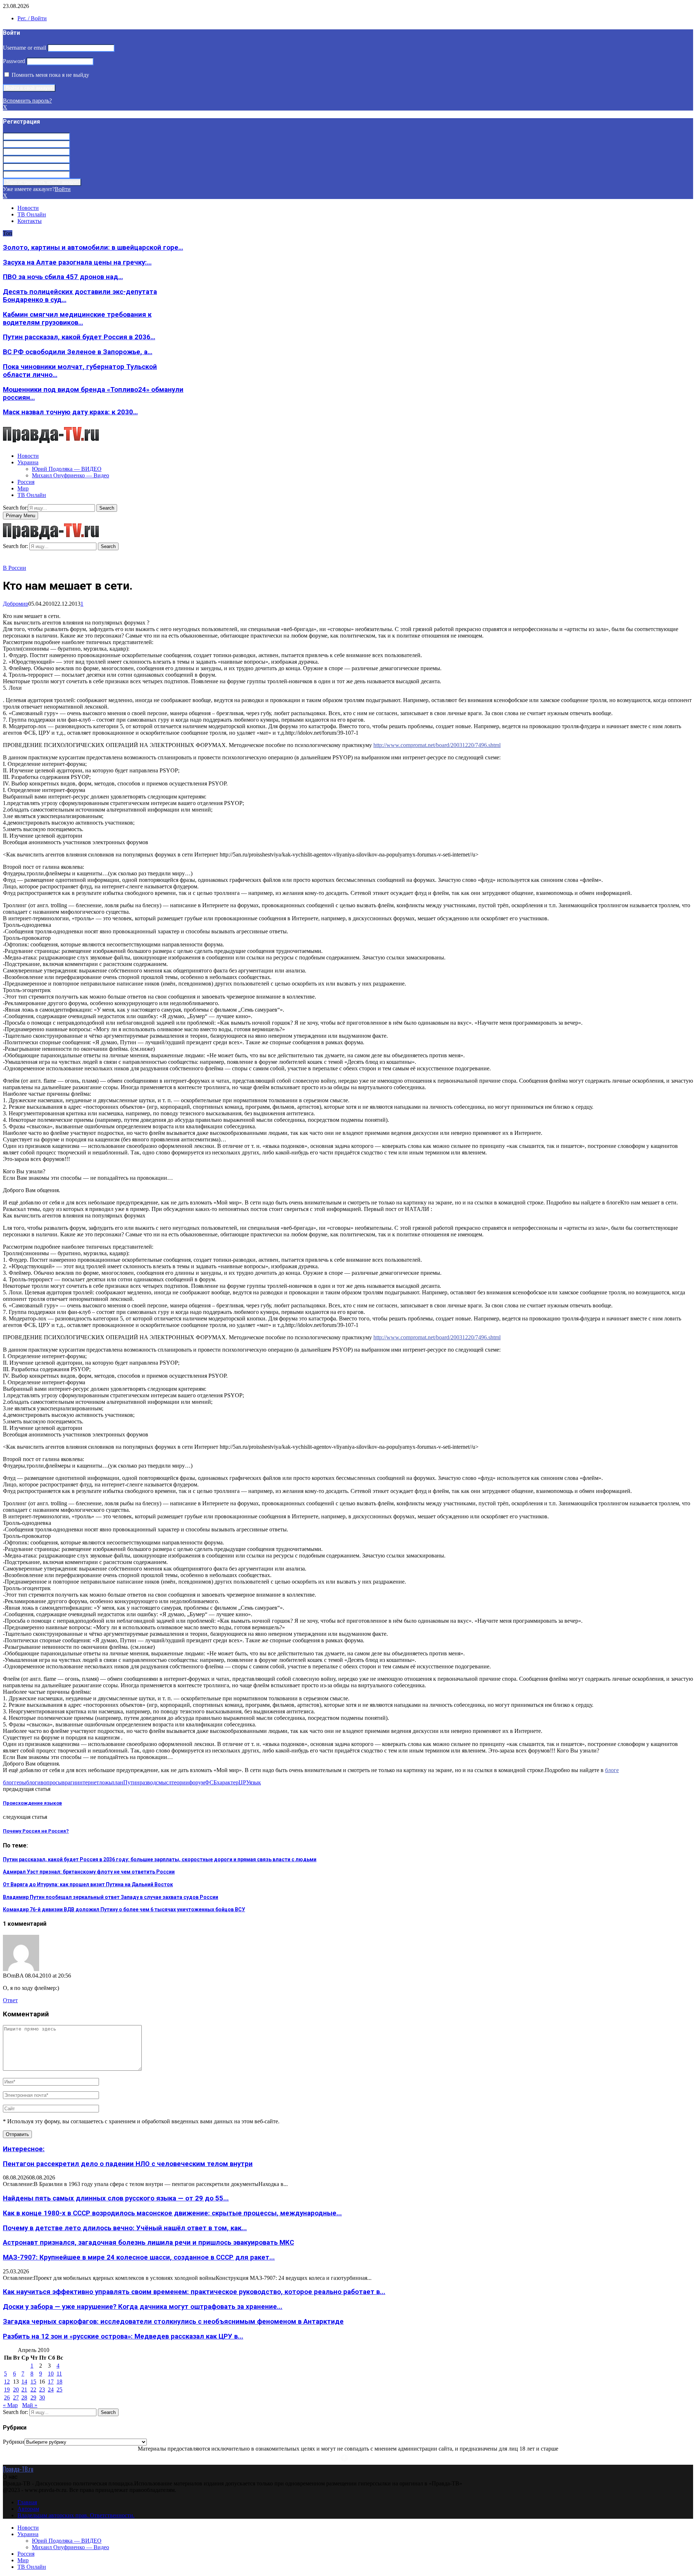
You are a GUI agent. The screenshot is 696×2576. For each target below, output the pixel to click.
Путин (131, 1782)
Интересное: (24, 2149)
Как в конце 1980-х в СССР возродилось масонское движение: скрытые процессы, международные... (172, 2213)
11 (59, 2374)
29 (33, 2397)
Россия (26, 482)
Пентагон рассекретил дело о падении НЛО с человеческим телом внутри (128, 2164)
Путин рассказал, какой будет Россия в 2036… (79, 337)
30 (42, 2397)
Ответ (10, 2000)
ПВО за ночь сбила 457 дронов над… (63, 277)
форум (197, 1782)
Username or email (24, 48)
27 (16, 2397)
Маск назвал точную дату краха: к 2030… (70, 412)
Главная (27, 2502)
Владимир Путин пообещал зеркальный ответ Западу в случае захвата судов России (111, 1897)
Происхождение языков (32, 1803)
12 (7, 2382)
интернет (88, 1782)
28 (24, 2397)
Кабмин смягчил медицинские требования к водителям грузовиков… (77, 319)
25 (59, 2390)
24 (51, 2390)
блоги (33, 1782)
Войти (63, 189)
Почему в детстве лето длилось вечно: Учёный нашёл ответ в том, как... (125, 2228)
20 (16, 2390)
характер (228, 1782)
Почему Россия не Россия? (36, 1831)
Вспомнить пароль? (27, 101)
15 (33, 2382)
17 (51, 2382)
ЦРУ (244, 1782)
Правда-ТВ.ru (18, 2469)
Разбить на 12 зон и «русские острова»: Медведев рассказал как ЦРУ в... (123, 2336)
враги (69, 1782)
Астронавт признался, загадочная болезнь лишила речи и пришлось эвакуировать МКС (148, 2243)
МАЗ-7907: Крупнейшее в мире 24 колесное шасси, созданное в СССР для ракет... (139, 2257)
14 (24, 2382)
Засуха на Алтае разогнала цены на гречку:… (77, 262)
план (117, 1782)
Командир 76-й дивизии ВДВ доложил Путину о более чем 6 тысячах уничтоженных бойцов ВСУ (124, 1909)
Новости (28, 208)
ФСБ (211, 1782)
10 (51, 2374)
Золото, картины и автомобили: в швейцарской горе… (93, 248)
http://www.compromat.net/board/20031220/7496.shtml (437, 745)
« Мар (10, 2405)
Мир (23, 488)
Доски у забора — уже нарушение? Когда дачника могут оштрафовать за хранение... (143, 2307)
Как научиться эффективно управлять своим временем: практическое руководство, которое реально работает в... (194, 2292)
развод (148, 1782)
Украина (28, 462)
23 (42, 2390)
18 (59, 2382)
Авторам (28, 2509)
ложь (105, 1782)
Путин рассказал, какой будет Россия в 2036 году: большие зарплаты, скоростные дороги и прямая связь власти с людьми (160, 1859)
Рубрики (14, 2442)
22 (33, 2390)
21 (24, 2390)
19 (7, 2390)
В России (14, 568)
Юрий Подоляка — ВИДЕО (67, 469)
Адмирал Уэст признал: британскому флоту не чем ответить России (89, 1872)
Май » (30, 2405)
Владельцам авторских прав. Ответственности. (76, 2515)
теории (180, 1782)
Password (14, 61)
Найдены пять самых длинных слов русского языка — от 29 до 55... (116, 2198)
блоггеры (14, 1782)
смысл (164, 1782)
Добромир (16, 604)
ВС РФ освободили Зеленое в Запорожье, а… (78, 352)
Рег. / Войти (32, 18)
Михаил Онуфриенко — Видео (71, 475)
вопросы (51, 1782)
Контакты (30, 221)
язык (255, 1782)
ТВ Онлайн (32, 214)
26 (7, 2397)
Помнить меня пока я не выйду (50, 75)
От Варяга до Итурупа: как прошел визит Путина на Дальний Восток (88, 1884)
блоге (612, 1770)
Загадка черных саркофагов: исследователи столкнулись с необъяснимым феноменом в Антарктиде (173, 2322)
